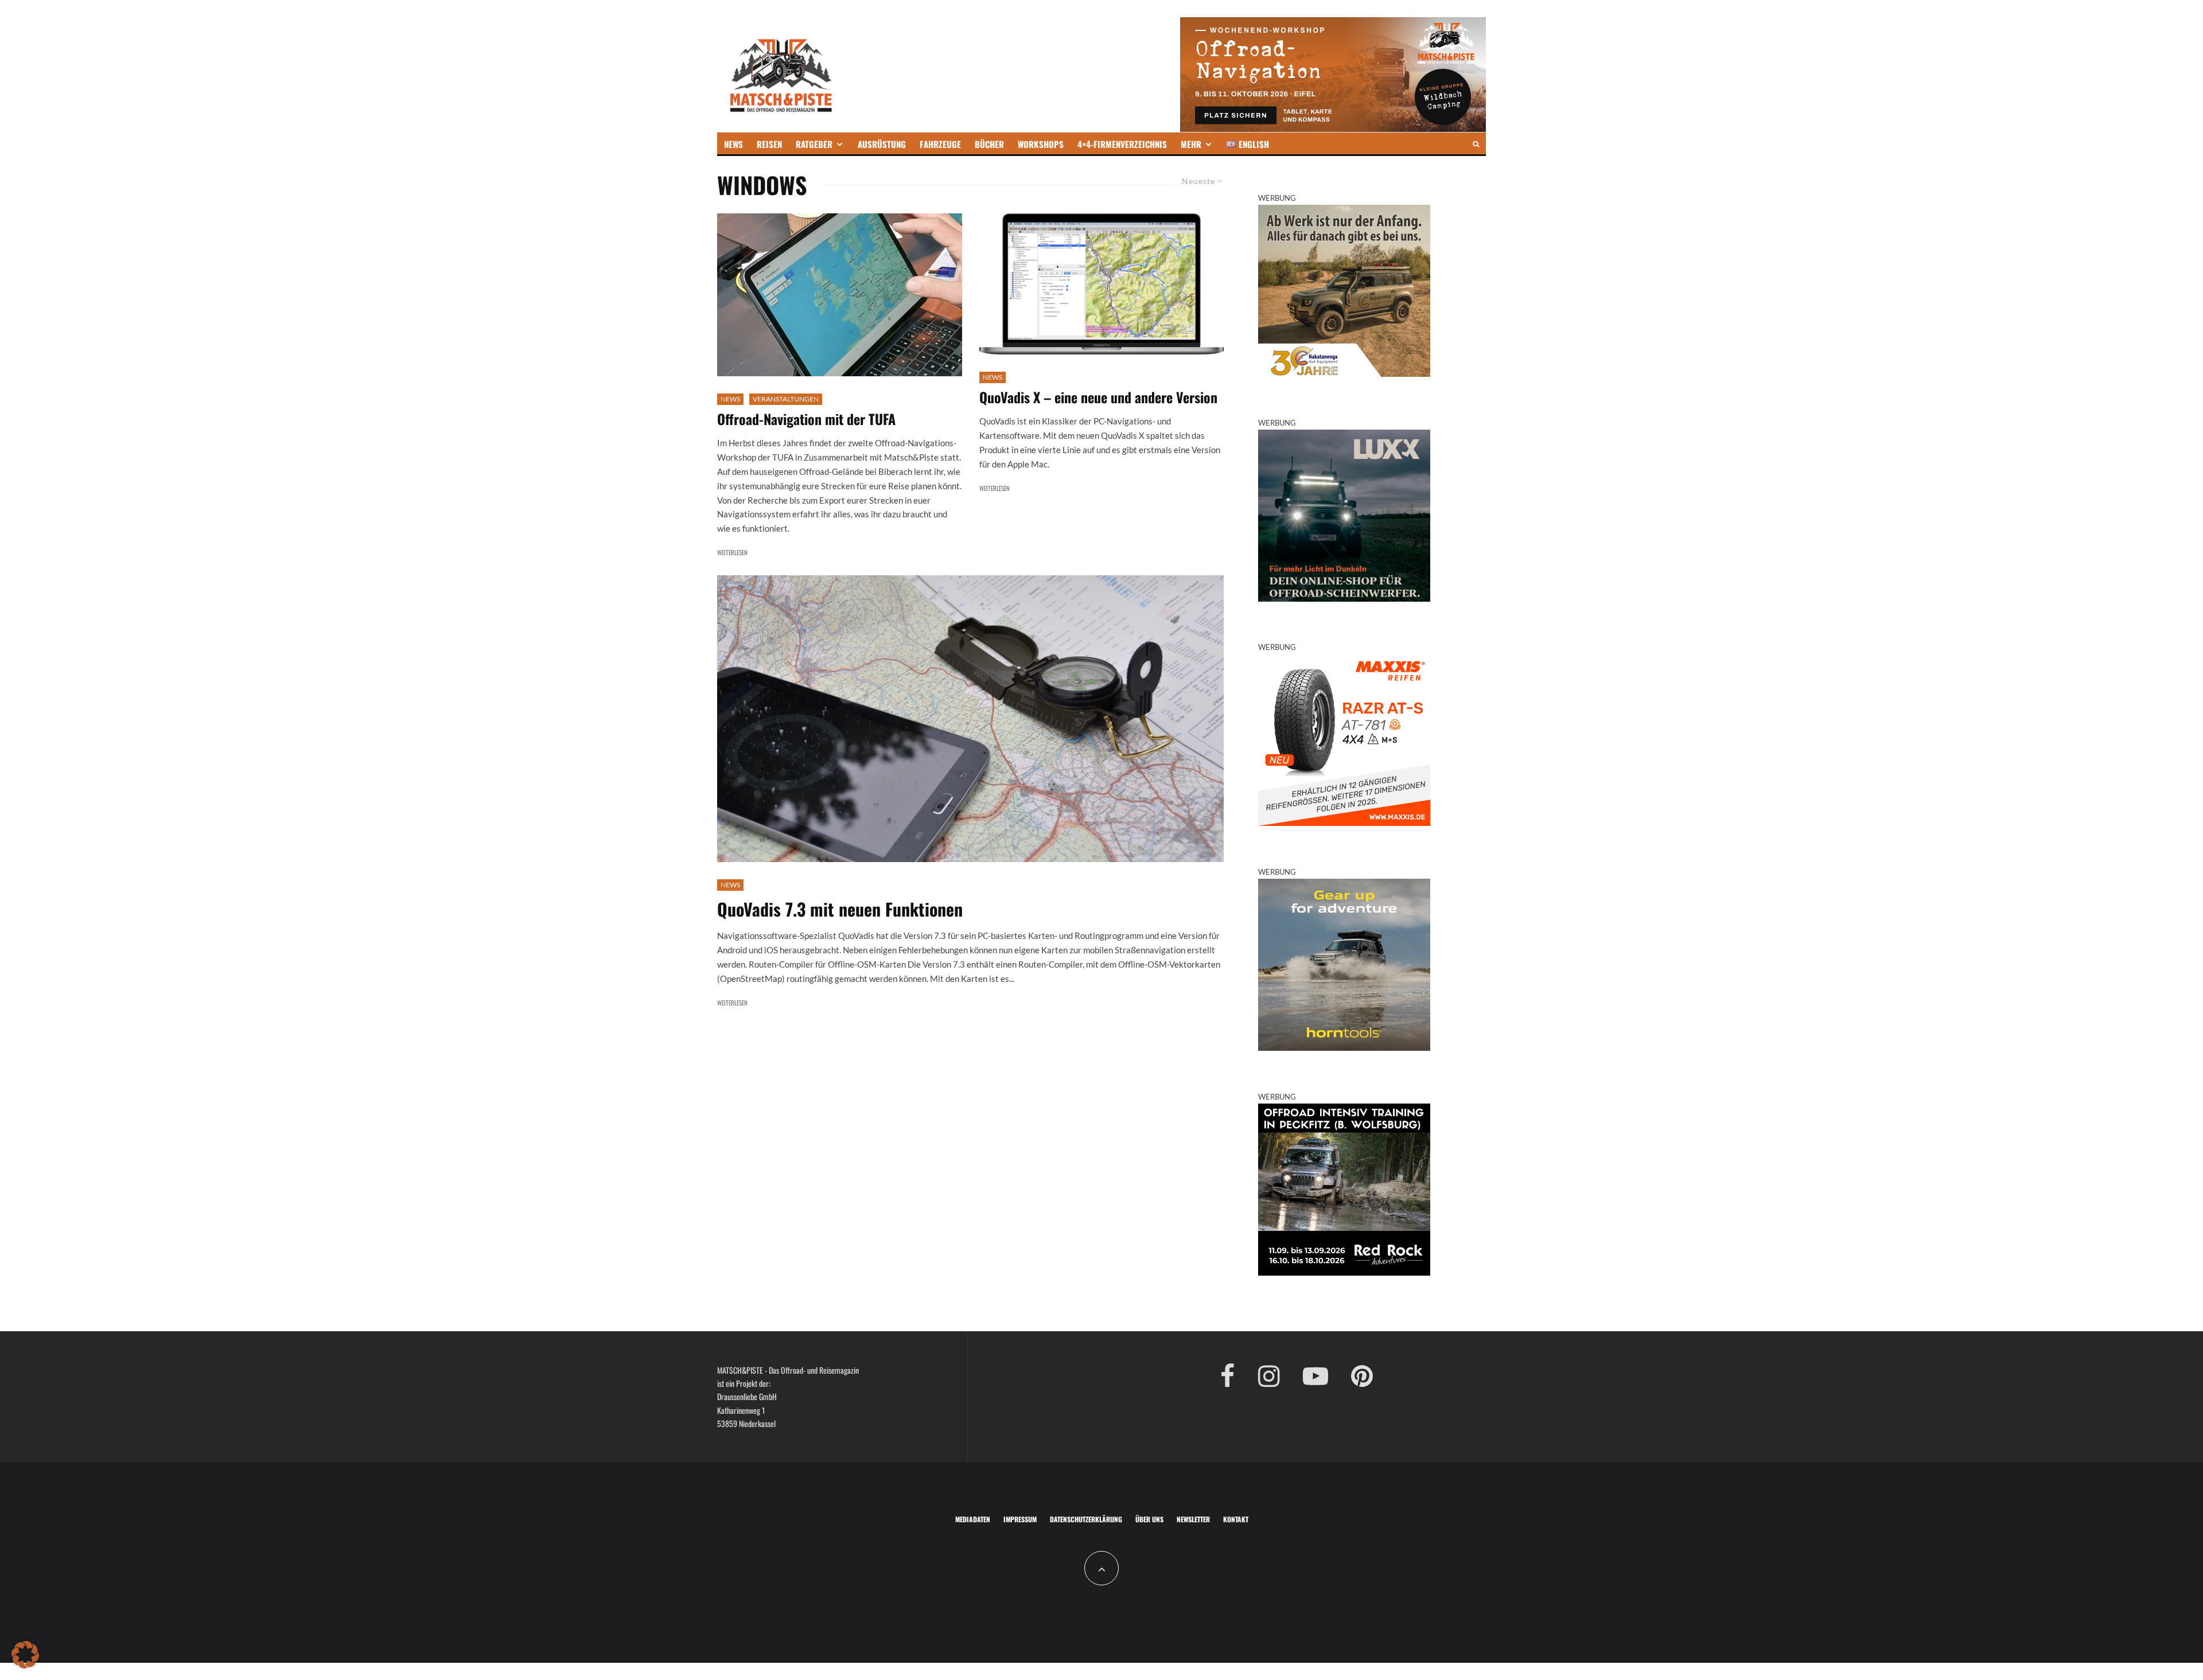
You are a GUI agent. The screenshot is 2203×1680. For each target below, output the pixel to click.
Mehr (1191, 144)
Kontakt (1236, 1519)
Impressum (1020, 1519)
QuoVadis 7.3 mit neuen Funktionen (840, 909)
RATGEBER (814, 144)
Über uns (1149, 1519)
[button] (25, 1655)
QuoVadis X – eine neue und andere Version (1098, 397)
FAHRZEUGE (940, 144)
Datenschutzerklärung (1086, 1519)
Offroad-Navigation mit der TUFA (806, 419)
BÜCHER (989, 144)
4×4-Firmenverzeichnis (1122, 144)
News (730, 399)
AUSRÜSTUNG (882, 144)
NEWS (733, 144)
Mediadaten (973, 1519)
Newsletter (1193, 1519)
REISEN (769, 144)
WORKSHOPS (1041, 144)
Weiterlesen (732, 552)
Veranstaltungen (786, 399)
